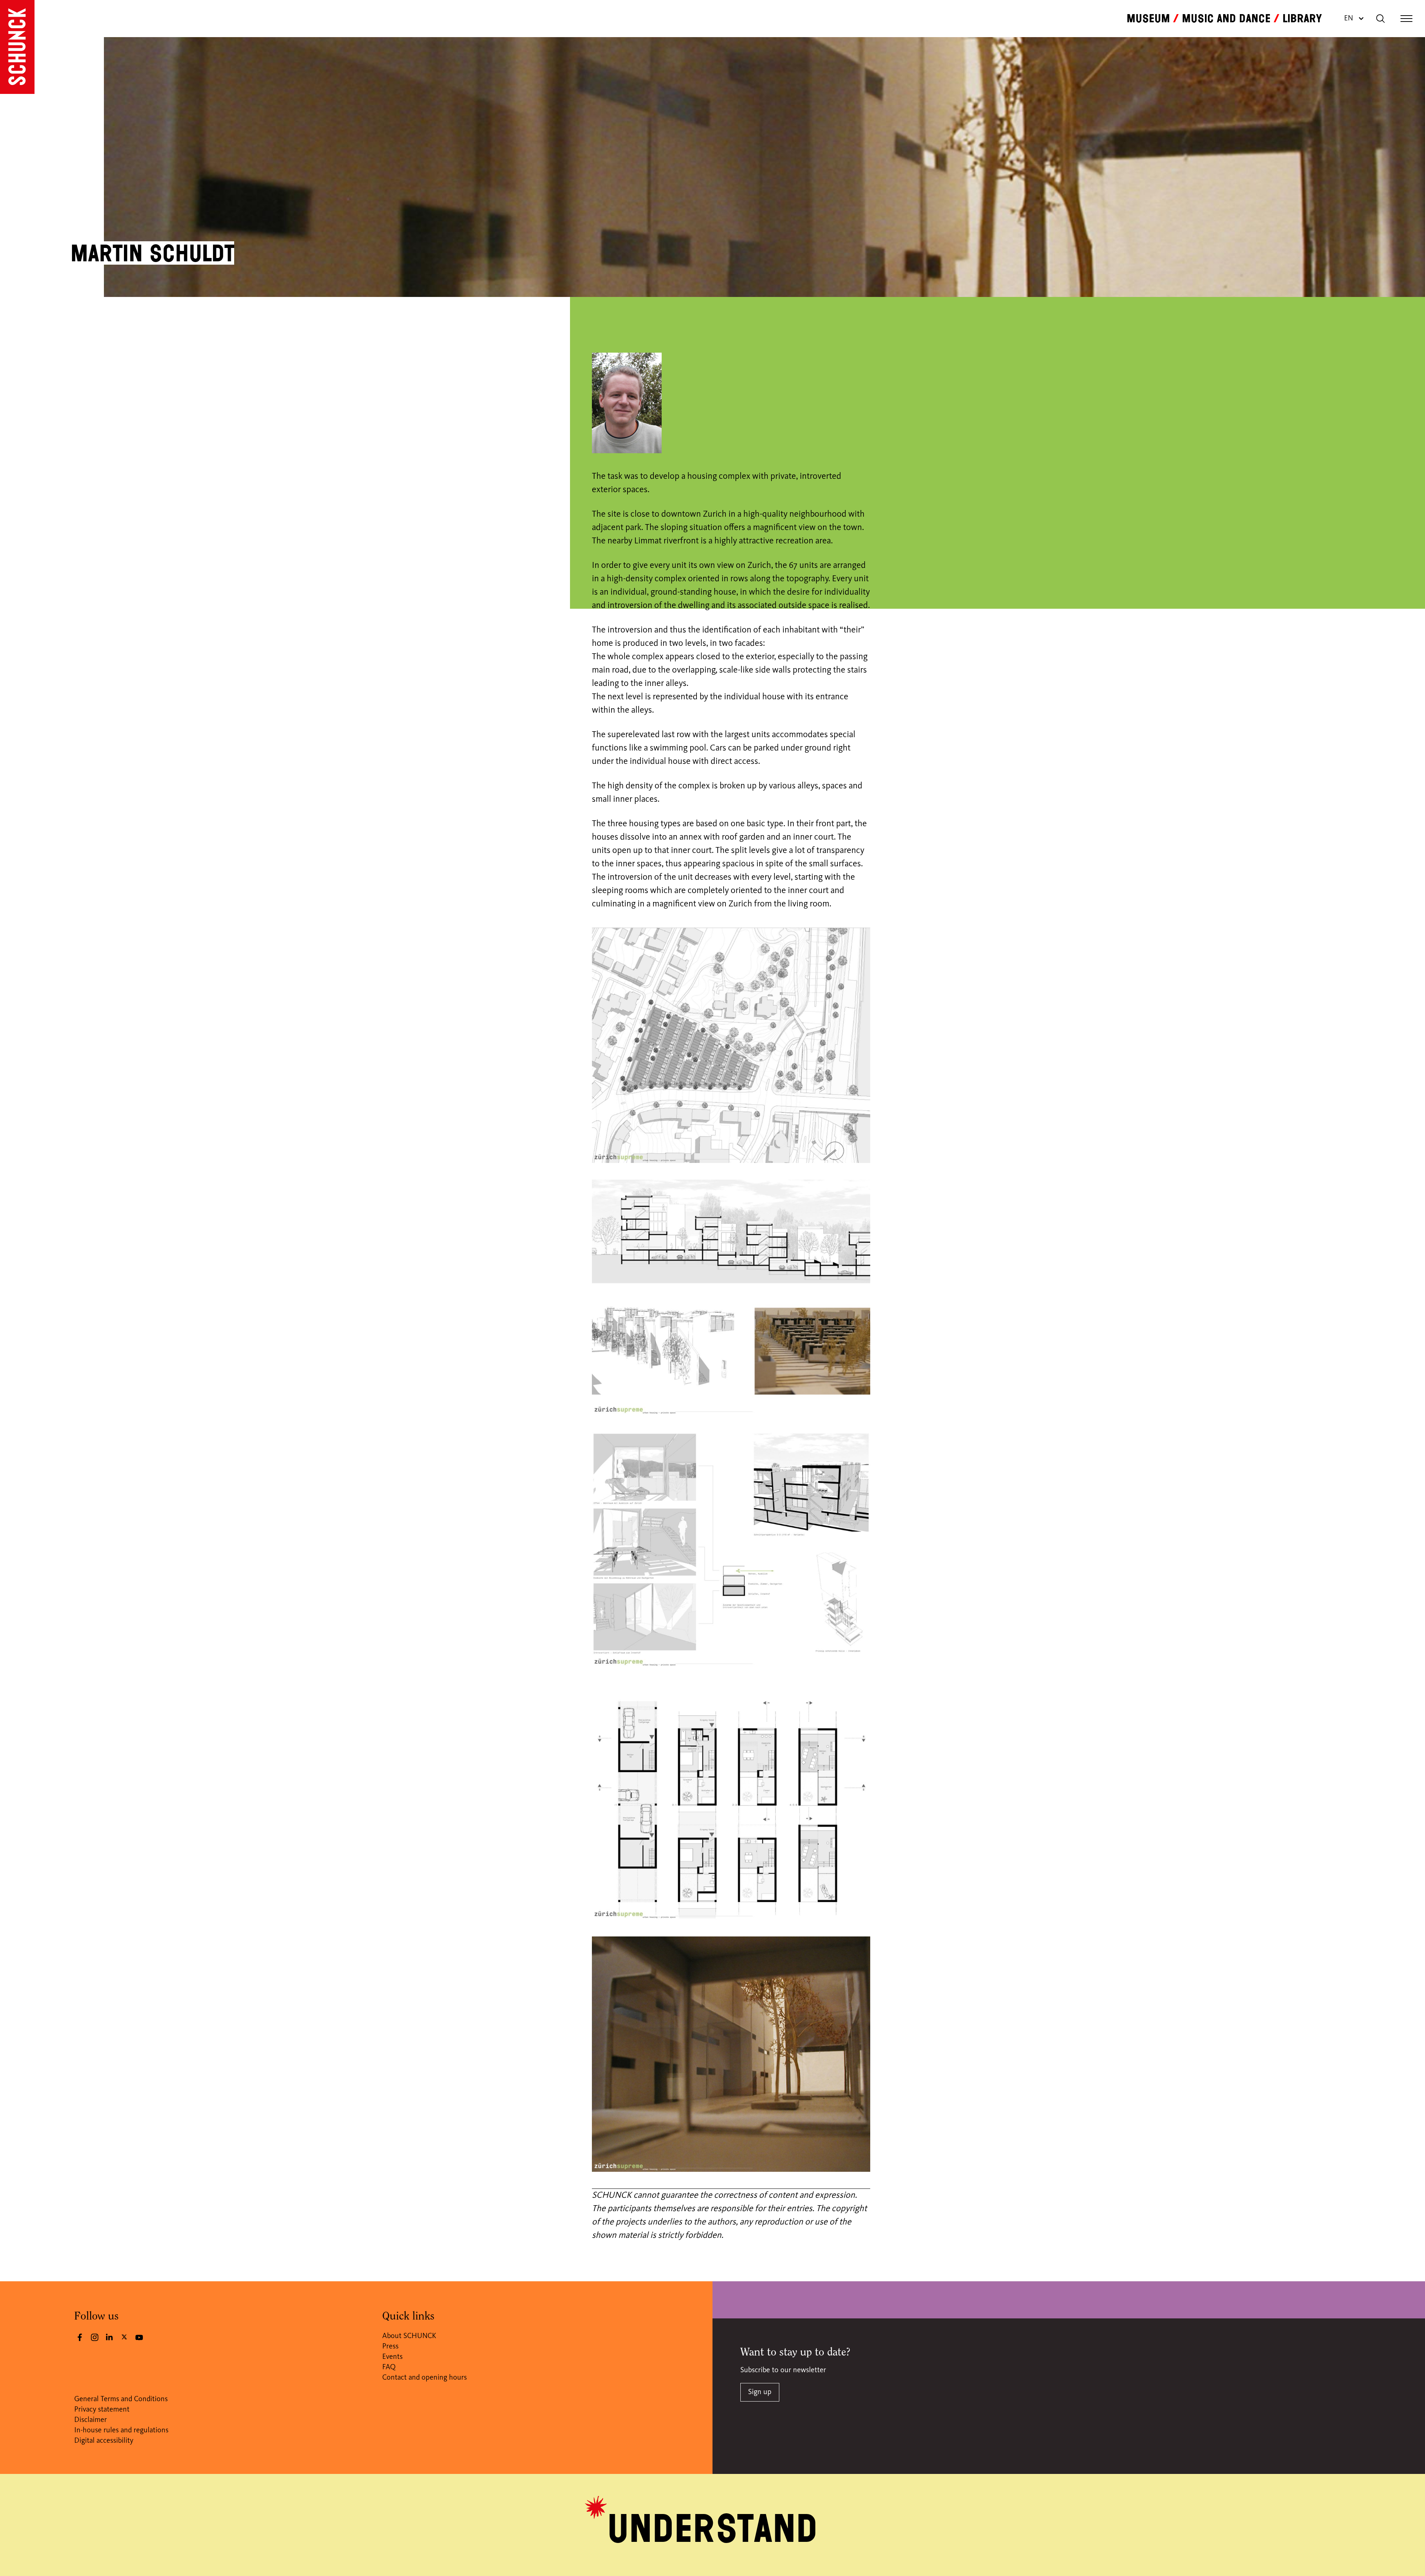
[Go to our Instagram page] (95, 2337)
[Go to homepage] (17, 47)
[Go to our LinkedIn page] (109, 2337)
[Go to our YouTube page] (139, 2337)
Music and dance (1226, 19)
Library (1302, 19)
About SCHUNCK (409, 2336)
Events (392, 2357)
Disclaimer (91, 2420)
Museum (1148, 19)
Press (390, 2347)
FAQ (389, 2367)
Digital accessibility (104, 2441)
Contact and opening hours (425, 2378)
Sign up (760, 2392)
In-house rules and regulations (121, 2430)
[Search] (1380, 19)
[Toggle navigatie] (1406, 19)
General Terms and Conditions (121, 2399)
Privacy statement (102, 2410)
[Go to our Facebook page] (80, 2337)
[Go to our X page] (124, 2337)
